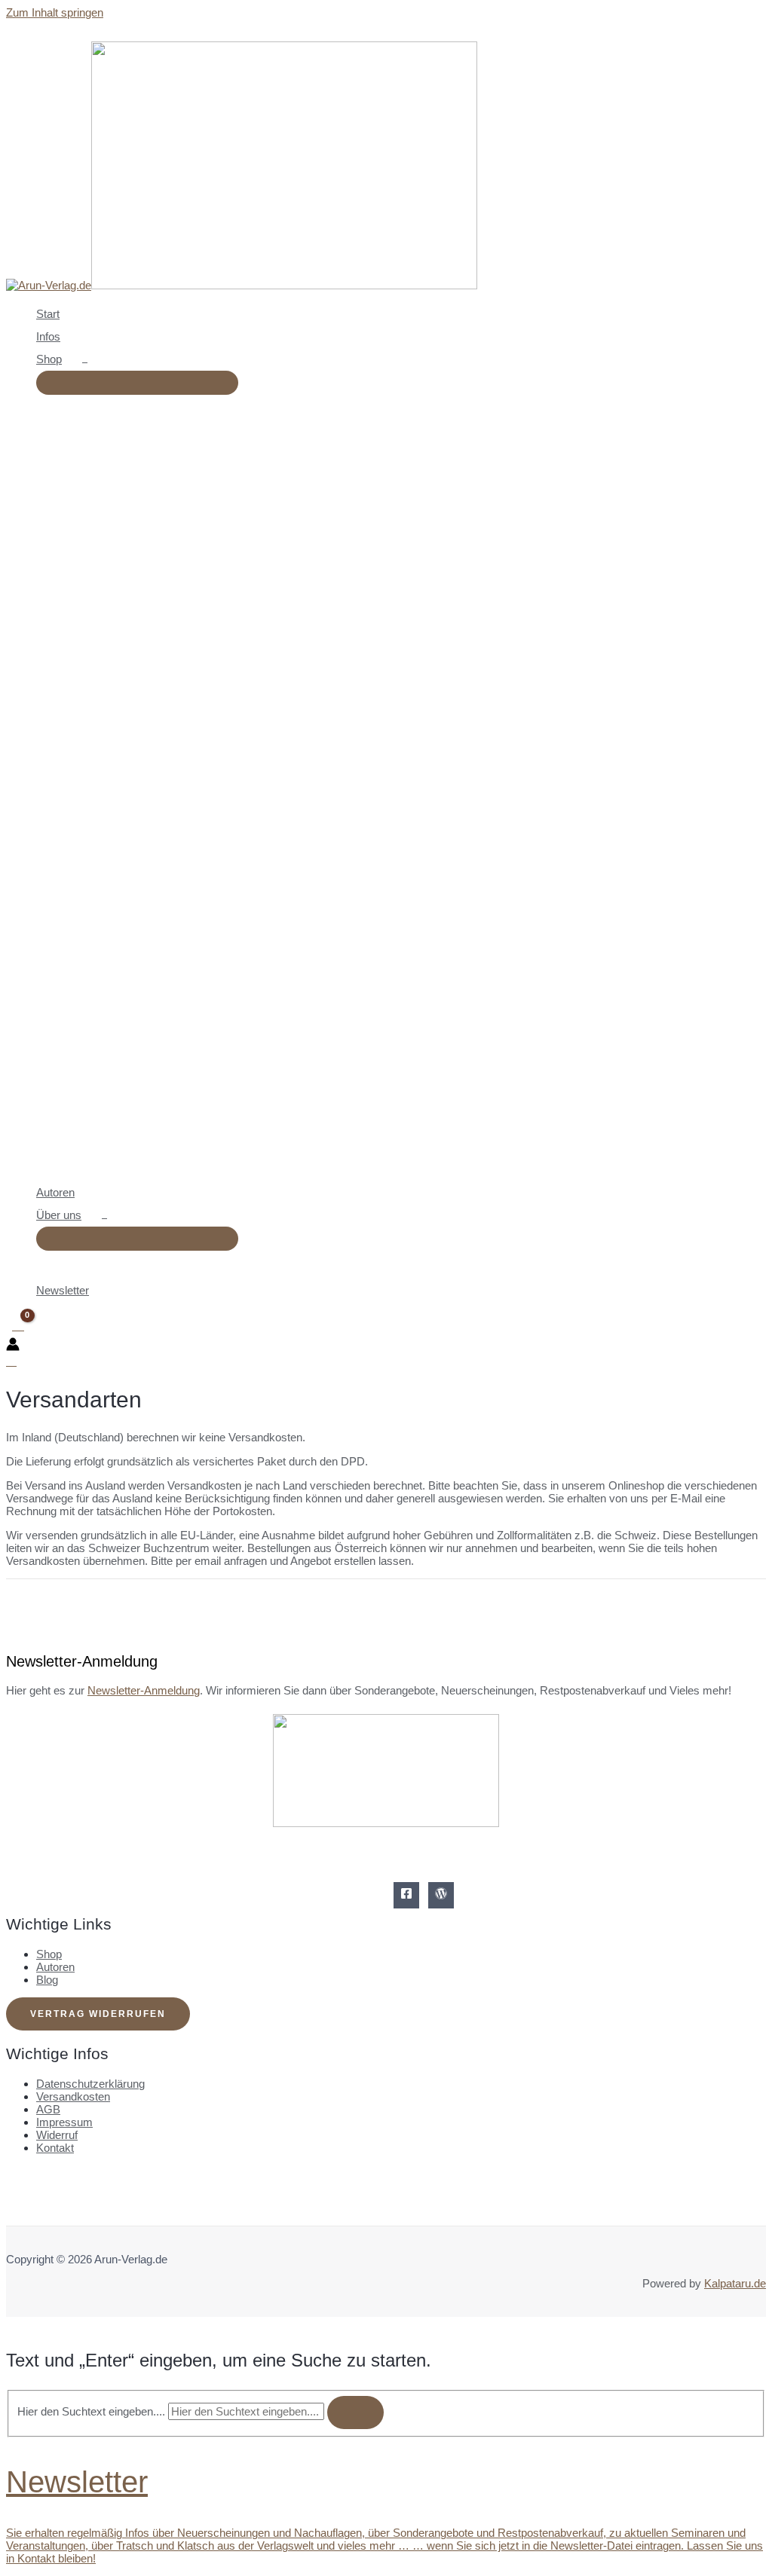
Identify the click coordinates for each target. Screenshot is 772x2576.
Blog (47, 1980)
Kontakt (55, 2148)
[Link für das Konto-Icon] (13, 1345)
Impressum (64, 2122)
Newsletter (77, 2482)
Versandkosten (73, 2096)
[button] (68, 359)
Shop (49, 1954)
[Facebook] (406, 1895)
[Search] (355, 2413)
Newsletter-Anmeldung (144, 1690)
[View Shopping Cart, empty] (18, 1325)
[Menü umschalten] (137, 383)
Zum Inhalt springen (55, 12)
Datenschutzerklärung (90, 2084)
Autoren (55, 1967)
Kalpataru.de (735, 2283)
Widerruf (57, 2135)
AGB (48, 2109)
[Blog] (441, 1895)
